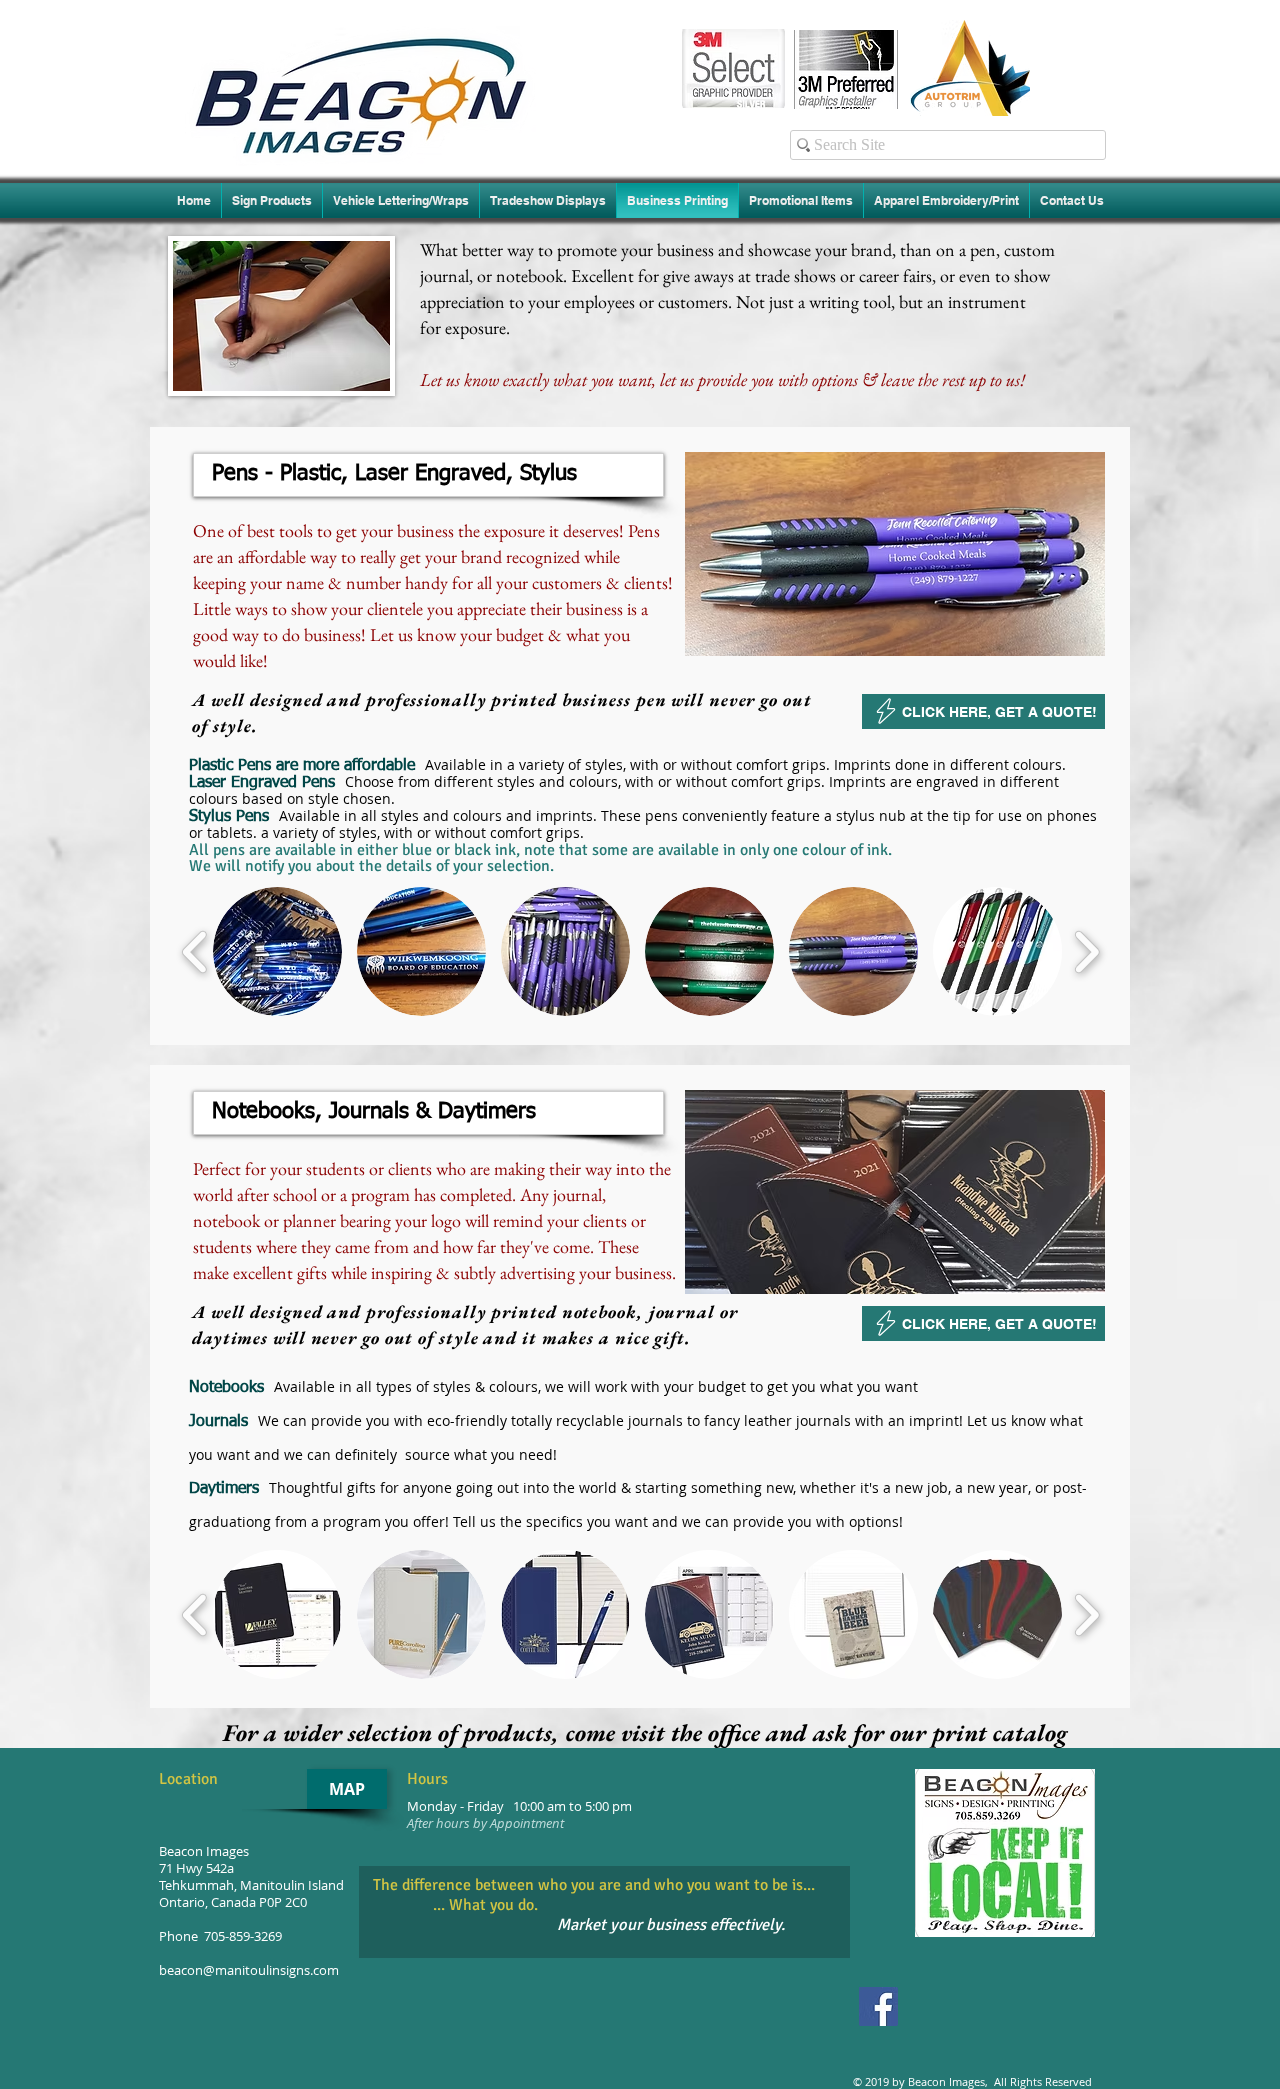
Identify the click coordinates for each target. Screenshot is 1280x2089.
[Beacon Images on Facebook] (878, 2006)
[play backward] (195, 951)
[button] (428, 475)
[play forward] (1086, 951)
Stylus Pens (234, 817)
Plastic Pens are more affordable (307, 766)
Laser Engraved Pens (267, 783)
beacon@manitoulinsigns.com (249, 1970)
